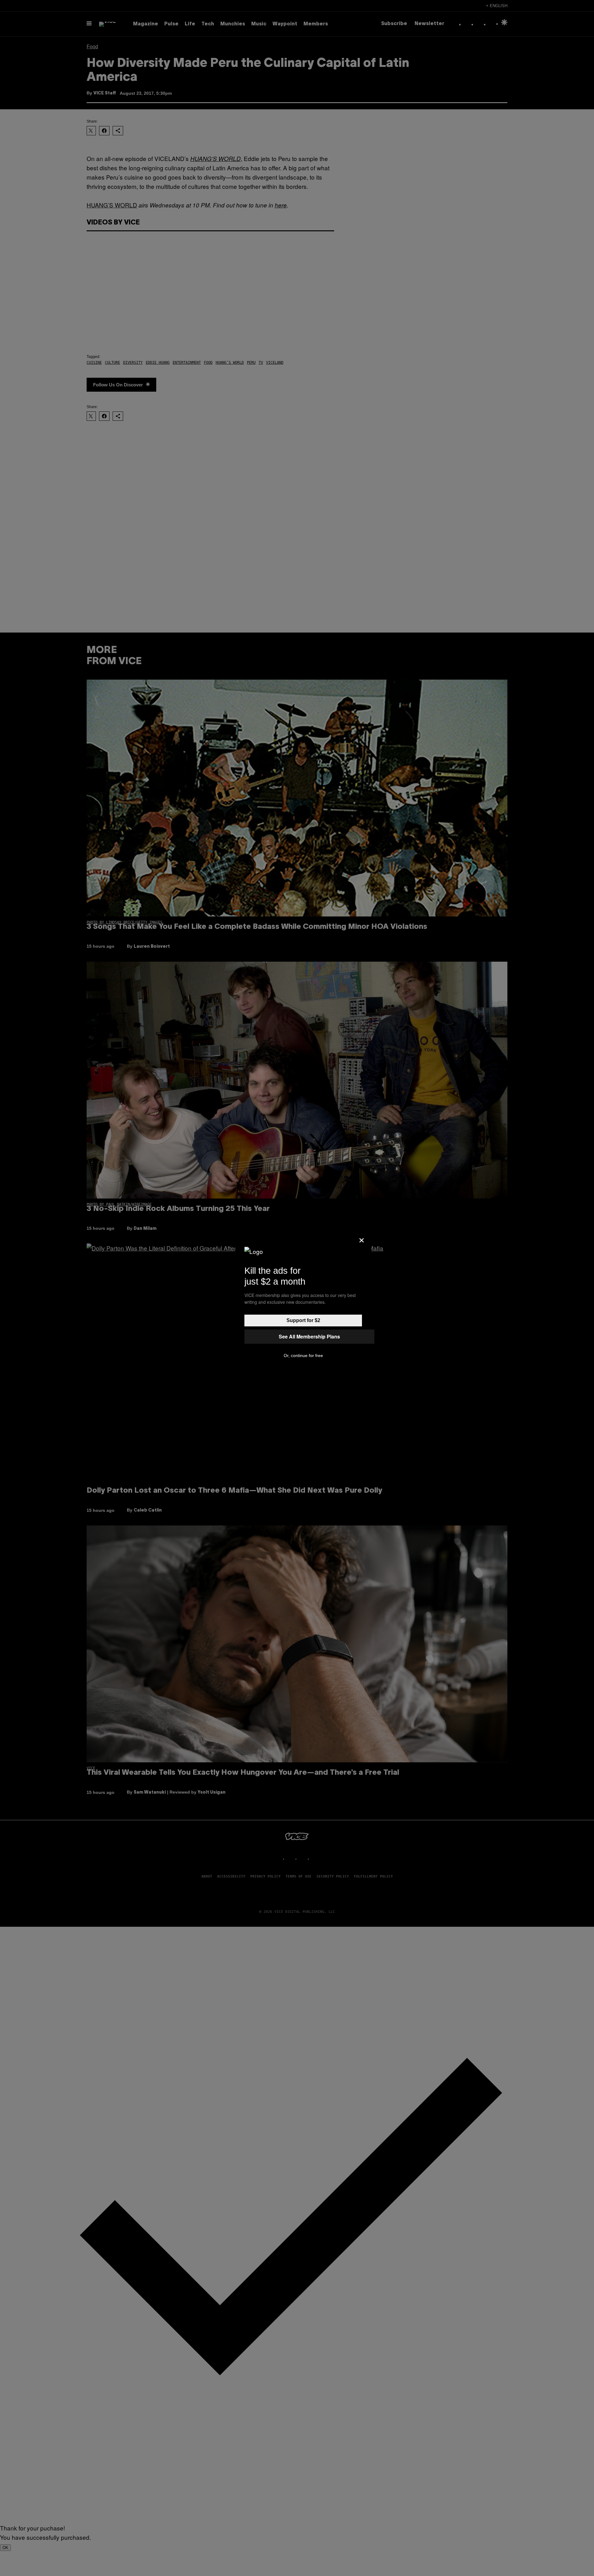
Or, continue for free (303, 1355)
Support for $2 (303, 1320)
